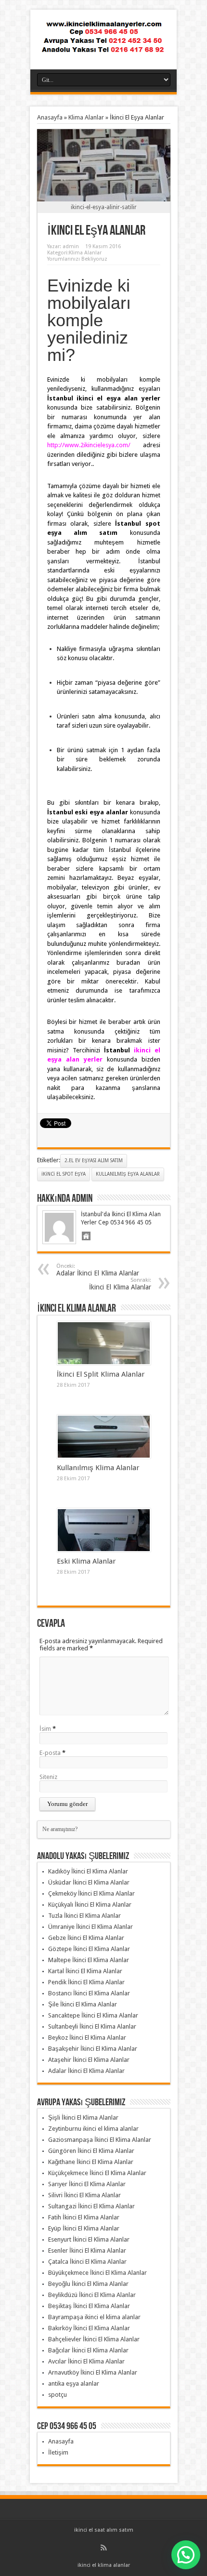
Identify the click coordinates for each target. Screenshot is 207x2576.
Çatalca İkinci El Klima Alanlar (87, 2262)
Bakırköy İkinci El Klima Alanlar (89, 2328)
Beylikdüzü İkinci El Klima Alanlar (92, 2295)
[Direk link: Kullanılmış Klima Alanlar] (104, 1437)
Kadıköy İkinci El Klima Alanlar (88, 1871)
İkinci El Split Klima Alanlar (101, 1374)
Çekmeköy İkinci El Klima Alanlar (91, 1893)
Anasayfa (50, 117)
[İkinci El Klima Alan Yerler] (103, 45)
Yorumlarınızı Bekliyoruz (77, 259)
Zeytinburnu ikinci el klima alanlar (93, 2129)
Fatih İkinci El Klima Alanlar (84, 2217)
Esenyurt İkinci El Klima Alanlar (89, 2239)
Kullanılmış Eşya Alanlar (128, 1174)
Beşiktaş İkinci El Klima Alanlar (89, 2306)
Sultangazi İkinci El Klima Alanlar (91, 2206)
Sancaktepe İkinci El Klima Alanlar (93, 2015)
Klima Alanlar (86, 117)
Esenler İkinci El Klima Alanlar (87, 2251)
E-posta (50, 1753)
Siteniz (48, 1777)
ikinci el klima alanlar (104, 2565)
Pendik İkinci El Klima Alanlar (86, 1982)
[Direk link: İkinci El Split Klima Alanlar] (104, 1343)
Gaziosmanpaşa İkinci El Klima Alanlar (100, 2140)
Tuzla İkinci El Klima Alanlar (84, 1916)
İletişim (58, 2452)
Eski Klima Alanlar (86, 1561)
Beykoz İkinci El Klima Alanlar (87, 2038)
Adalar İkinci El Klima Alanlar (98, 1270)
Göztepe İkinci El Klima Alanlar (89, 1949)
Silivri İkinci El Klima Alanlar (84, 2195)
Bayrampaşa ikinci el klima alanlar (94, 2317)
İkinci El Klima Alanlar (120, 1284)
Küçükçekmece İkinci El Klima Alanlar (97, 2173)
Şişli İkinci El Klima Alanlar (83, 2118)
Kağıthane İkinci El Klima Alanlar (91, 2162)
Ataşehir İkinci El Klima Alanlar (89, 2060)
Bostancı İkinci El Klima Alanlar (89, 1993)
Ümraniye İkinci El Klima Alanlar (91, 1927)
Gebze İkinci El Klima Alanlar (86, 1938)
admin (71, 246)
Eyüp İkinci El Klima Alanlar (84, 2228)
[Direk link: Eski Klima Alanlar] (104, 1530)
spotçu (58, 2395)
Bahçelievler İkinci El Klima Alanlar (94, 2339)
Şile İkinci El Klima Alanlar (83, 2004)
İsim (45, 1729)
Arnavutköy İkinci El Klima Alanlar (93, 2372)
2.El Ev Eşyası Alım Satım (94, 1161)
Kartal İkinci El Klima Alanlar (85, 1971)
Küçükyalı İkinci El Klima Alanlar (90, 1905)
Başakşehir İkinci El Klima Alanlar (93, 2049)
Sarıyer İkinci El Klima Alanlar (87, 2184)
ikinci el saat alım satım (104, 2530)
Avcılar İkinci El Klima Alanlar (86, 2361)
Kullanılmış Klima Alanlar (98, 1468)
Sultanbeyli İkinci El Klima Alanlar (92, 2026)
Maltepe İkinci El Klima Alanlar (89, 1960)
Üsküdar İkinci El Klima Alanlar (89, 1882)
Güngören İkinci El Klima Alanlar (91, 2151)
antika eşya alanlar (74, 2383)
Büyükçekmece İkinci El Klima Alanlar (97, 2273)
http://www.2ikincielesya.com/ (89, 445)
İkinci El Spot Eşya (64, 1174)
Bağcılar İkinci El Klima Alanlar (88, 2350)
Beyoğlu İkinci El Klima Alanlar (88, 2284)
